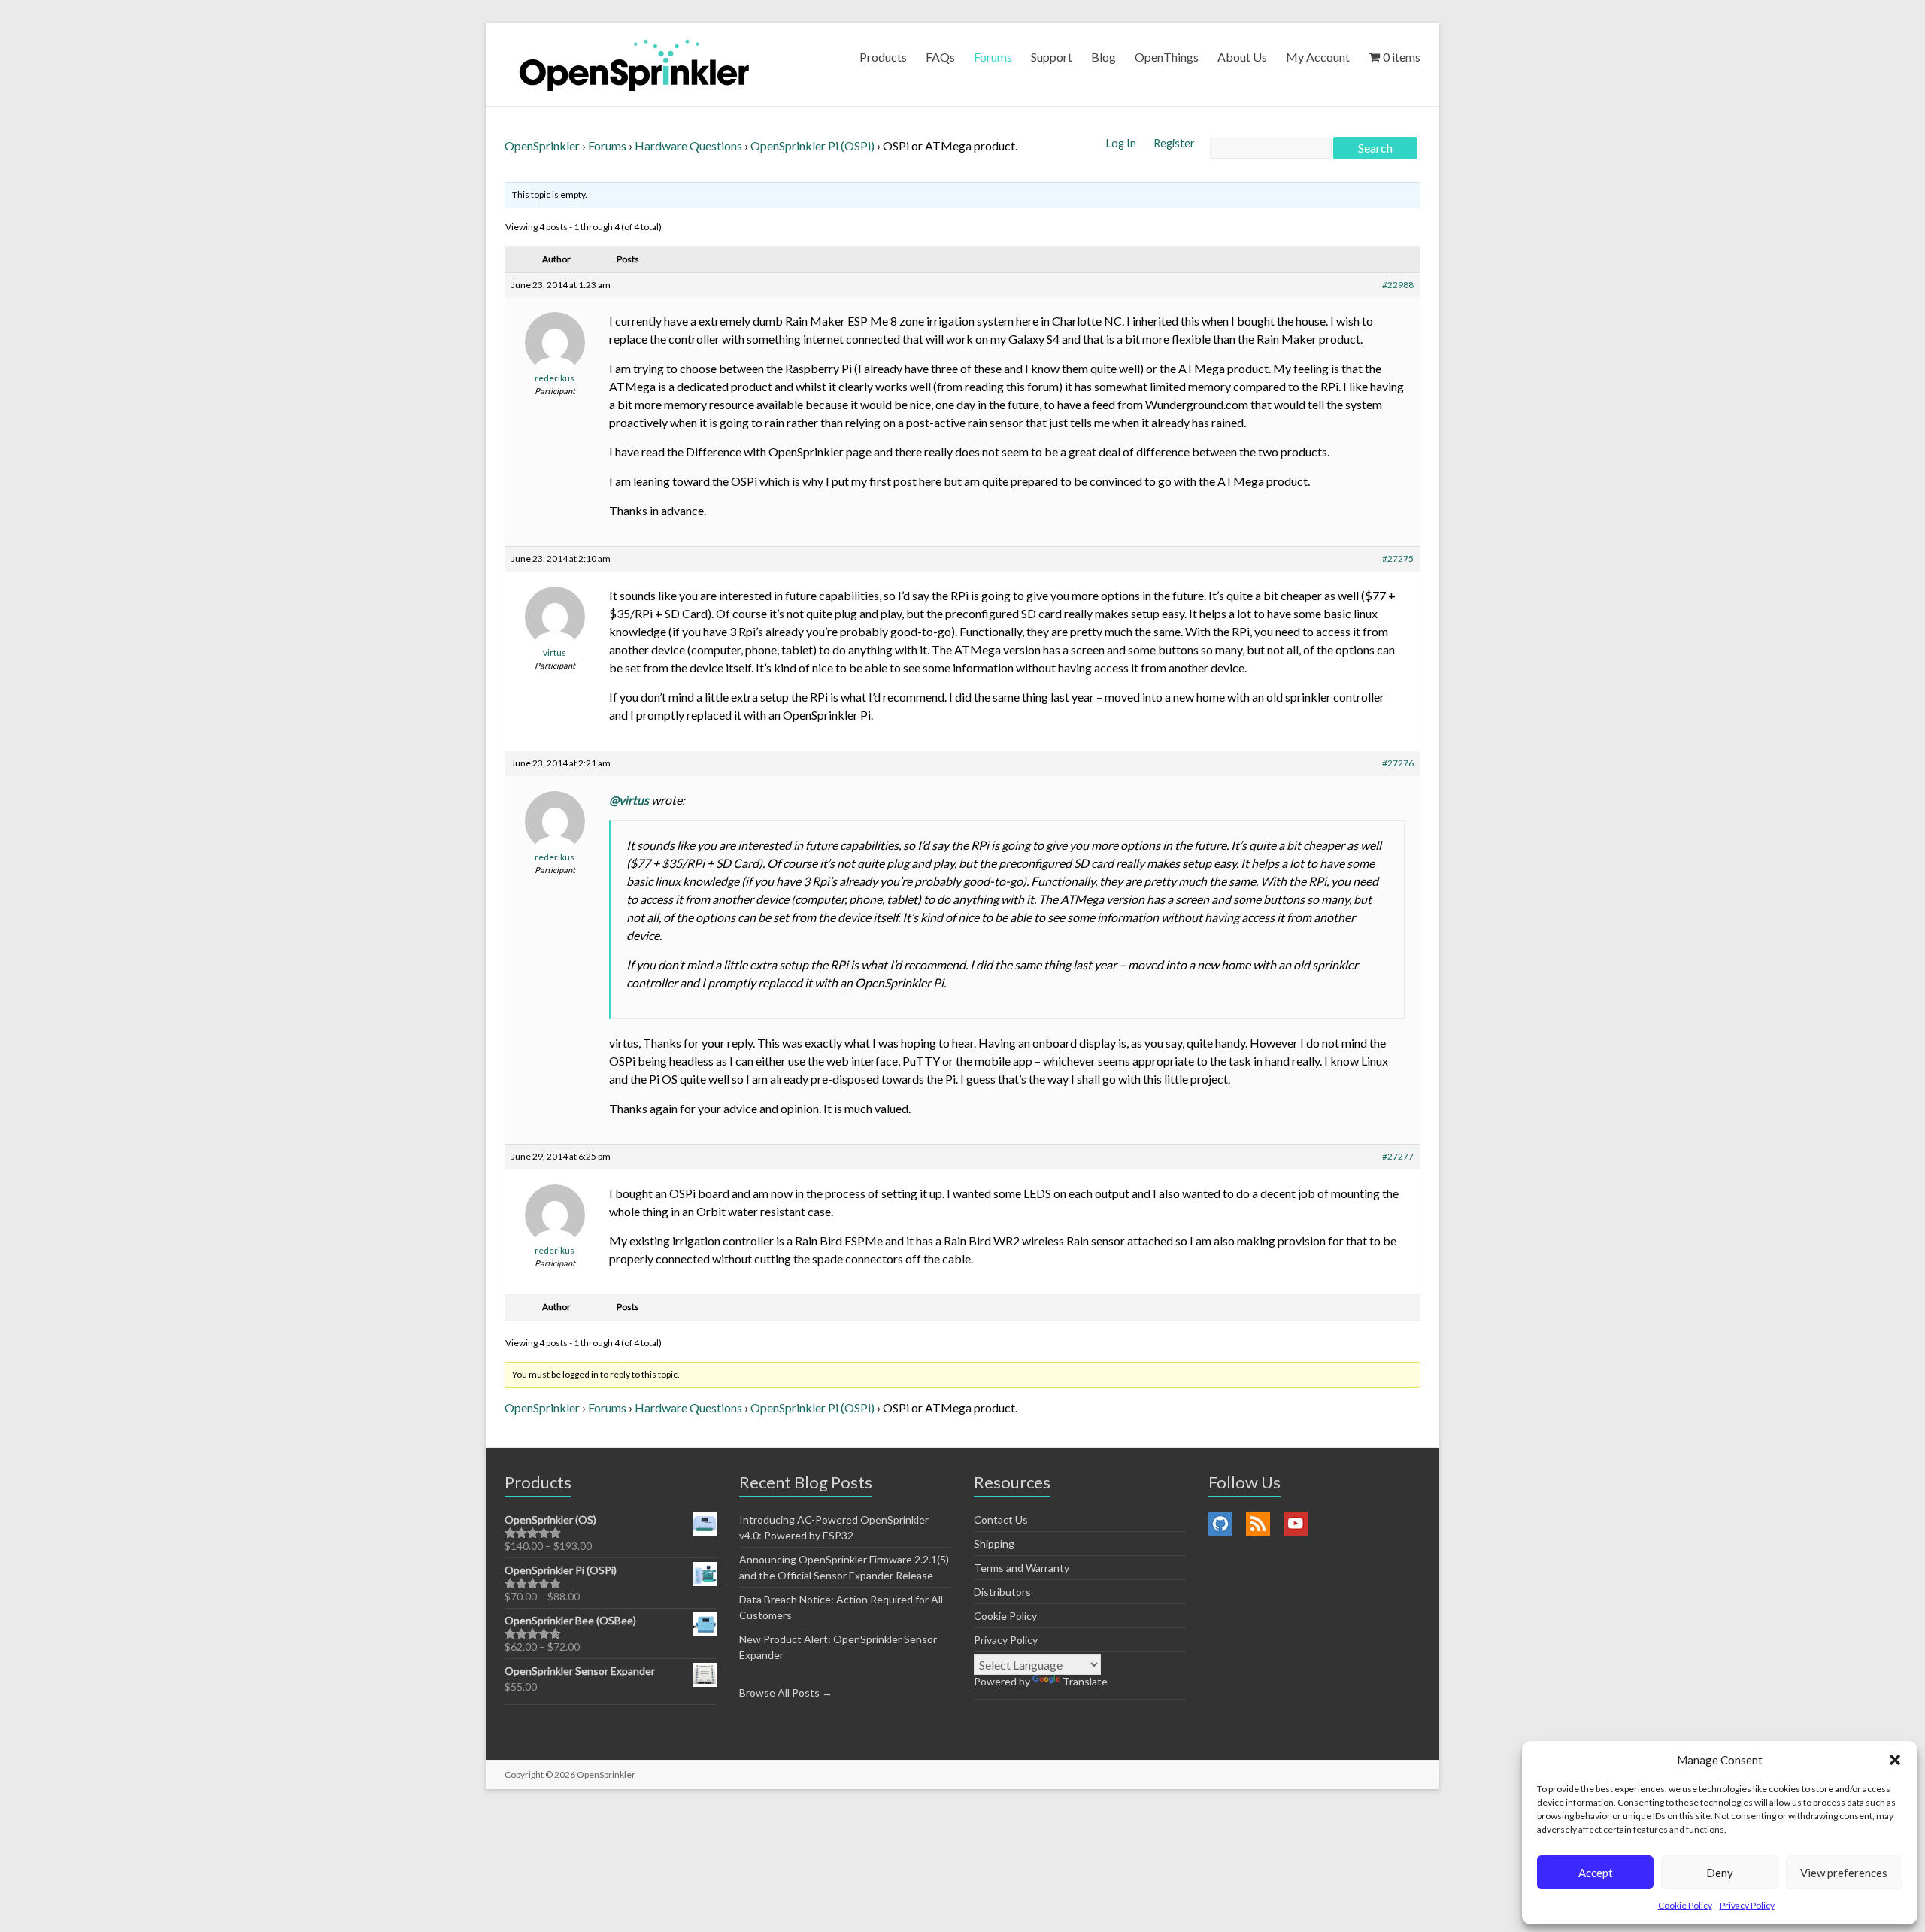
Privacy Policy (1747, 1905)
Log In (1122, 143)
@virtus (629, 800)
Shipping (994, 1544)
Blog (1103, 57)
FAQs (940, 57)
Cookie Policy (1685, 1905)
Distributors (1002, 1592)
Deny (1720, 1873)
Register (1174, 143)
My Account (1318, 57)
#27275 (1398, 558)
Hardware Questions (688, 146)
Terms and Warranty (1022, 1568)
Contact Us (1001, 1520)
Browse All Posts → (786, 1692)
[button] (1895, 1760)
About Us (1242, 57)
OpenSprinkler (542, 146)
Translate (1085, 1681)
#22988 (1398, 285)
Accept (1596, 1873)
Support (1052, 57)
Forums (993, 57)
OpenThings (1167, 57)
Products (883, 57)
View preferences (1844, 1873)
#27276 (1398, 763)
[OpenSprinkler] (634, 64)
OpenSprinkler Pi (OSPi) (812, 146)
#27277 (1398, 1156)
